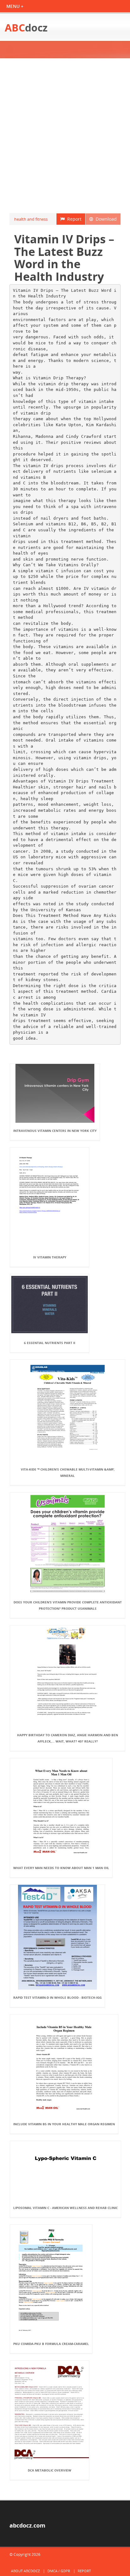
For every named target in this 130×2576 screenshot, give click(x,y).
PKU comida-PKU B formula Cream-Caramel (51, 2344)
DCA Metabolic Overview (50, 2470)
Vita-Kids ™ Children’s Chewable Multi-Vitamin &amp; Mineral (68, 1472)
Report (73, 219)
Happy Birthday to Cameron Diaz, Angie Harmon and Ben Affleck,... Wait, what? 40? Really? (68, 1738)
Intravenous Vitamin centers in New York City (55, 1131)
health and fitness (31, 219)
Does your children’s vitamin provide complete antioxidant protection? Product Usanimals (68, 1605)
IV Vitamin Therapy (50, 1257)
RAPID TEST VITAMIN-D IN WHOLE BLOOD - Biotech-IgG (57, 1997)
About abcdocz (25, 2571)
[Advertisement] (65, 136)
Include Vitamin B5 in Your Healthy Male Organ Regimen (64, 2124)
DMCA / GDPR (59, 2571)
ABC (26, 28)
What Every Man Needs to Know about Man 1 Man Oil (61, 1868)
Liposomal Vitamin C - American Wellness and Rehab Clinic (65, 2208)
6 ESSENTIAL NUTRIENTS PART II (50, 1343)
